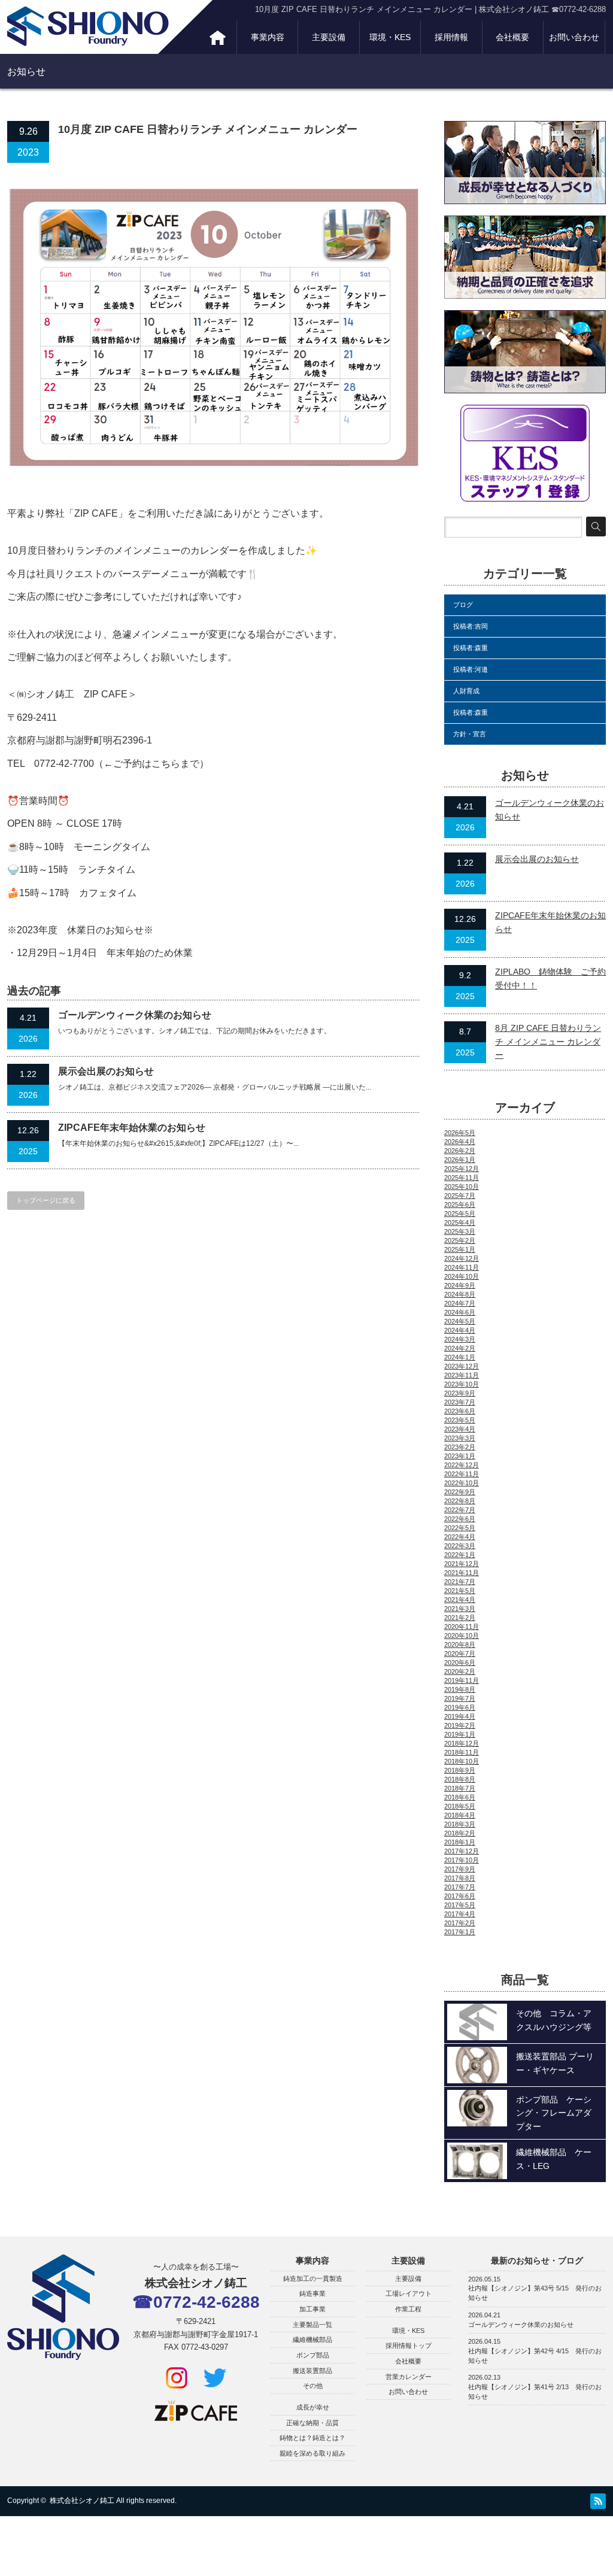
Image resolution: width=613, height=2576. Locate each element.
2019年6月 (460, 1707)
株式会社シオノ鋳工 (82, 2501)
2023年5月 (460, 1420)
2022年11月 (462, 1474)
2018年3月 (460, 1824)
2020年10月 (462, 1636)
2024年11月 (462, 1267)
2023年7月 (460, 1402)
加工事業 (312, 2309)
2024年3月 (460, 1339)
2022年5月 (460, 1528)
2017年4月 (460, 1914)
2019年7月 (460, 1698)
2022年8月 (460, 1501)
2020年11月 (462, 1627)
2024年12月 (462, 1258)
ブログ (463, 605)
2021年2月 (460, 1618)
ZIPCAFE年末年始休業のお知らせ (132, 1128)
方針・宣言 (470, 734)
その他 (313, 2386)
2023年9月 (460, 1393)
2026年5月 (460, 1133)
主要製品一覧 (312, 2325)
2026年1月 (460, 1160)
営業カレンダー (409, 2377)
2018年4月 (460, 1815)
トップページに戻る (46, 1200)
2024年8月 (460, 1294)
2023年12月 (462, 1366)
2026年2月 (460, 1151)
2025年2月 (460, 1240)
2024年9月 (460, 1285)
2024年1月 (460, 1357)
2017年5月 (460, 1905)
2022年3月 (460, 1546)
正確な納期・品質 (312, 2423)
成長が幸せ (313, 2407)
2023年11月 (462, 1375)
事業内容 (268, 37)
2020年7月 (460, 1653)
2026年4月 (460, 1142)
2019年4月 (460, 1716)
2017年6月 (460, 1896)
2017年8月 (460, 1878)
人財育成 (466, 691)
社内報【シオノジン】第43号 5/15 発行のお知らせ (535, 2293)
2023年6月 (460, 1411)
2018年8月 (460, 1779)
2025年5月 (460, 1213)
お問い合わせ (574, 37)
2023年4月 (460, 1429)
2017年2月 (460, 1923)
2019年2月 (460, 1725)
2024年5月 (460, 1321)
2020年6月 (460, 1662)
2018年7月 (460, 1788)
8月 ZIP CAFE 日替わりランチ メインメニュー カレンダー (548, 1041)
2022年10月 (462, 1483)
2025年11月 (462, 1178)
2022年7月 (460, 1510)
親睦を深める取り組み (312, 2453)
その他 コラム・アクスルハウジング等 (554, 2020)
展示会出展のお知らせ (106, 1071)
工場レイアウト (409, 2293)
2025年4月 (460, 1222)
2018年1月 (460, 1842)
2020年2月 (460, 1671)
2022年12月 (462, 1465)
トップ (218, 37)
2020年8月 (460, 1644)
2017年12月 (462, 1851)
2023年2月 (460, 1447)
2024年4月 (460, 1330)
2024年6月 (460, 1312)
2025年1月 (460, 1249)
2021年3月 (460, 1609)
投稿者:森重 (471, 648)
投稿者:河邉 (471, 669)
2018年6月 (460, 1797)
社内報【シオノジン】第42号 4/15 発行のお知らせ (535, 2356)
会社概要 (512, 37)
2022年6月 (460, 1519)
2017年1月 (460, 1932)
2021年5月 (460, 1591)
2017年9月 (460, 1869)
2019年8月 (460, 1689)
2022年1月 (460, 1555)
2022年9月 (460, 1492)
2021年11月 (462, 1573)
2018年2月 (460, 1833)
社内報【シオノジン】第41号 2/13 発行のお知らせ (535, 2392)
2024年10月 (462, 1276)
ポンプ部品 (313, 2355)
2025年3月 (460, 1231)
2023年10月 (462, 1384)
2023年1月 (460, 1456)
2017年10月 (462, 1860)
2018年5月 (460, 1806)
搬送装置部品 (312, 2371)
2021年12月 (462, 1564)
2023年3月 (460, 1438)
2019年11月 (462, 1680)
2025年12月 (462, 1169)
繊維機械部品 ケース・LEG (554, 2159)
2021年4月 (460, 1600)
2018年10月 (462, 1761)
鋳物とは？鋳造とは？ (312, 2438)
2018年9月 (460, 1770)
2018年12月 (462, 1743)
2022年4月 (460, 1537)
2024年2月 (460, 1348)
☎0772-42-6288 (196, 2302)
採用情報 (451, 37)
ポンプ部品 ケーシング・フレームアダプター (554, 2113)
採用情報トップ (409, 2346)
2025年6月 (460, 1204)
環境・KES (390, 37)
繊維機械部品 (312, 2340)
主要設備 (329, 37)
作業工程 (408, 2309)
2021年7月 (460, 1582)
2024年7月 (460, 1303)
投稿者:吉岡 (471, 626)
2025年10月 (462, 1187)
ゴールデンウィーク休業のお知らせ (135, 1015)
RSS (598, 2501)
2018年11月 (462, 1752)
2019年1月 (460, 1734)
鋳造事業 (312, 2293)
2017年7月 (460, 1887)
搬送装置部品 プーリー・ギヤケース (555, 2063)
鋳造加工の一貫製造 (313, 2278)
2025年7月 (460, 1196)
